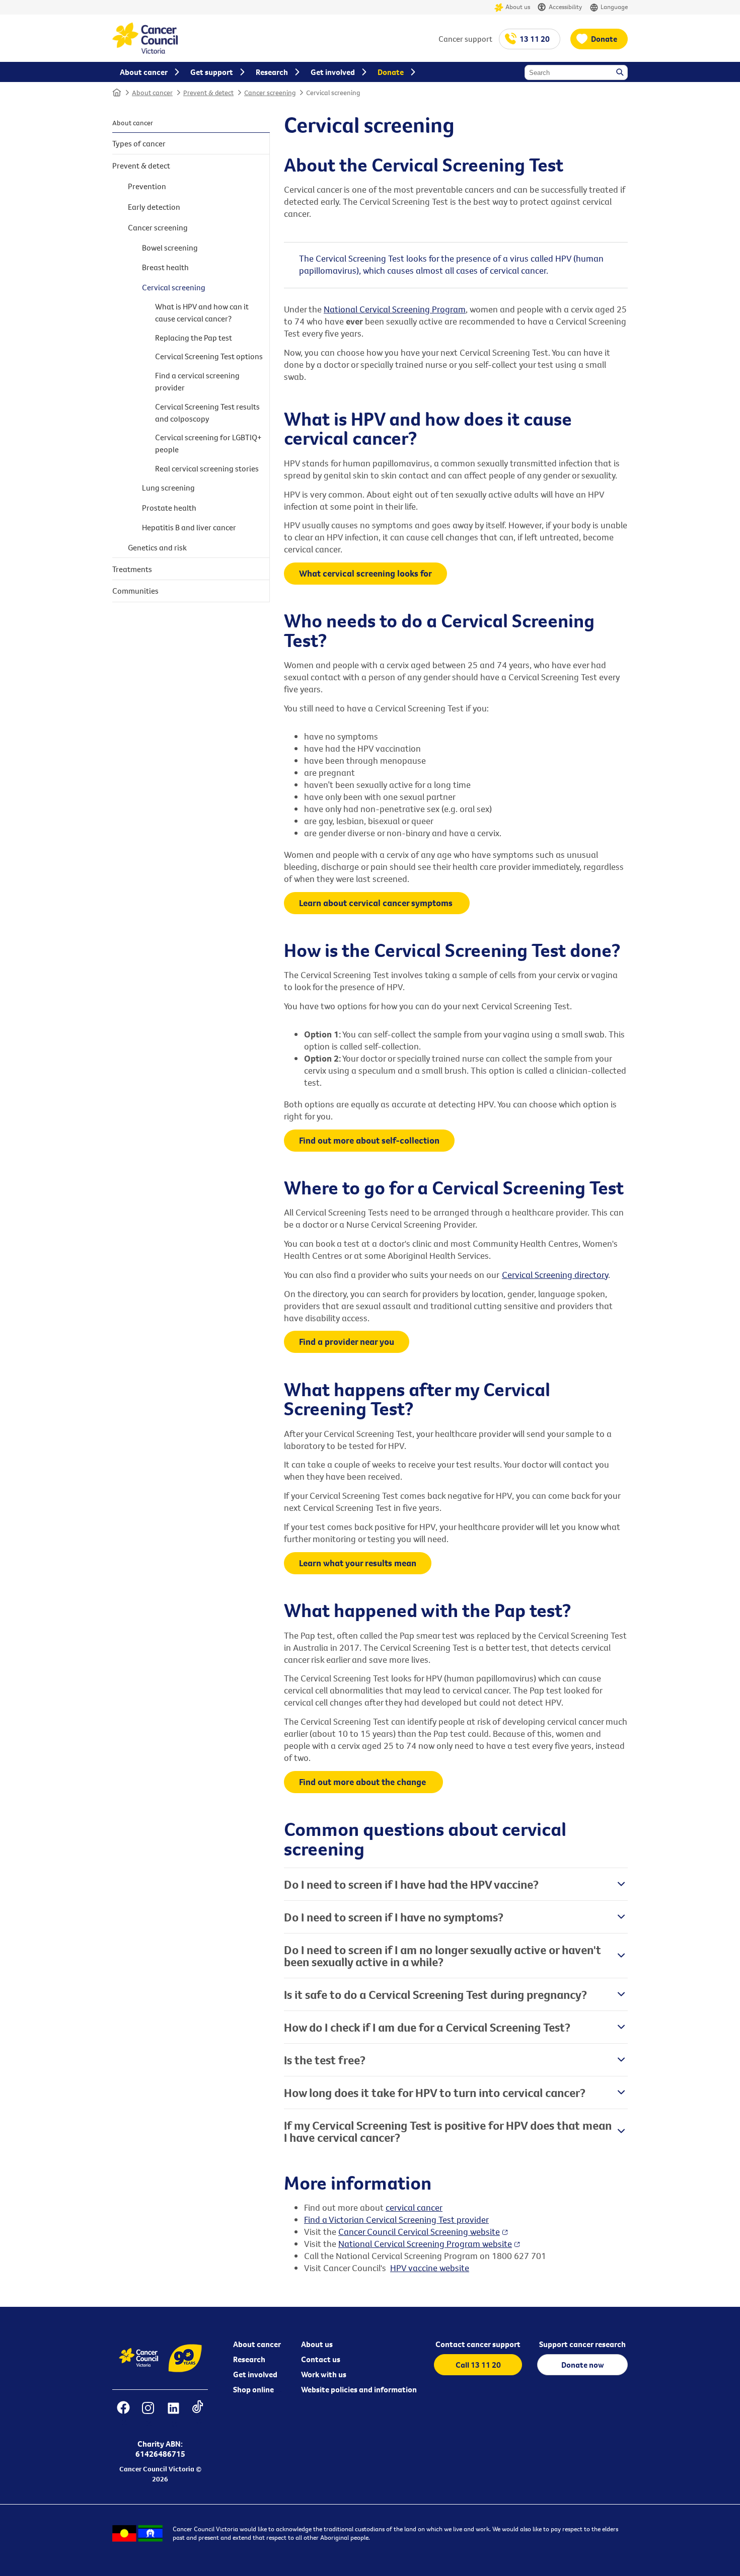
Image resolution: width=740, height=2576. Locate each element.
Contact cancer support (478, 2344)
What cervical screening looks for (365, 573)
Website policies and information (359, 2389)
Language (614, 7)
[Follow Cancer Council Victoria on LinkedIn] (173, 2414)
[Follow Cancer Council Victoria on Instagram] (148, 2414)
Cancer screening (270, 93)
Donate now (583, 2365)
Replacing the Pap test (194, 338)
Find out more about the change (363, 1782)
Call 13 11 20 (478, 2365)
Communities (135, 591)
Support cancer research (582, 2344)
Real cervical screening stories (207, 468)
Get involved (255, 2374)
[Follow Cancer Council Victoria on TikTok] (198, 2414)
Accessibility (565, 7)
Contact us (321, 2359)
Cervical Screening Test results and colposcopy (207, 413)
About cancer (152, 93)
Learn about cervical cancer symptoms (377, 903)
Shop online (253, 2389)
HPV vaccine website (430, 2268)
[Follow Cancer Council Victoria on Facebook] (123, 2414)
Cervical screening (333, 93)
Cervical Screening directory (555, 1275)
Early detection (154, 207)
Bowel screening (170, 248)
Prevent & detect (208, 93)
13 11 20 (535, 39)
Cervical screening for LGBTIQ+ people (208, 443)
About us (518, 7)
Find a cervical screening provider (197, 381)
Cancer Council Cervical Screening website (419, 2232)
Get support (212, 72)
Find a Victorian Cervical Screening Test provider (396, 2220)
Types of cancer (139, 143)
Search (621, 73)
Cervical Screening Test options (209, 356)
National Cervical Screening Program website (425, 2244)
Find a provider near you (347, 1342)
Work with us (324, 2374)
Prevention (147, 186)
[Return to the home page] (145, 51)
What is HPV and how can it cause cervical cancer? (202, 312)
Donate (604, 39)
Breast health (165, 267)
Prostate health (169, 508)
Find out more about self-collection (369, 1140)
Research (249, 2359)
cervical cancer (414, 2207)
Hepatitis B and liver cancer (189, 527)
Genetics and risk (157, 547)
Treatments (132, 569)
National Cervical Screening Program (395, 309)
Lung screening (168, 488)
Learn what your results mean (358, 1563)
